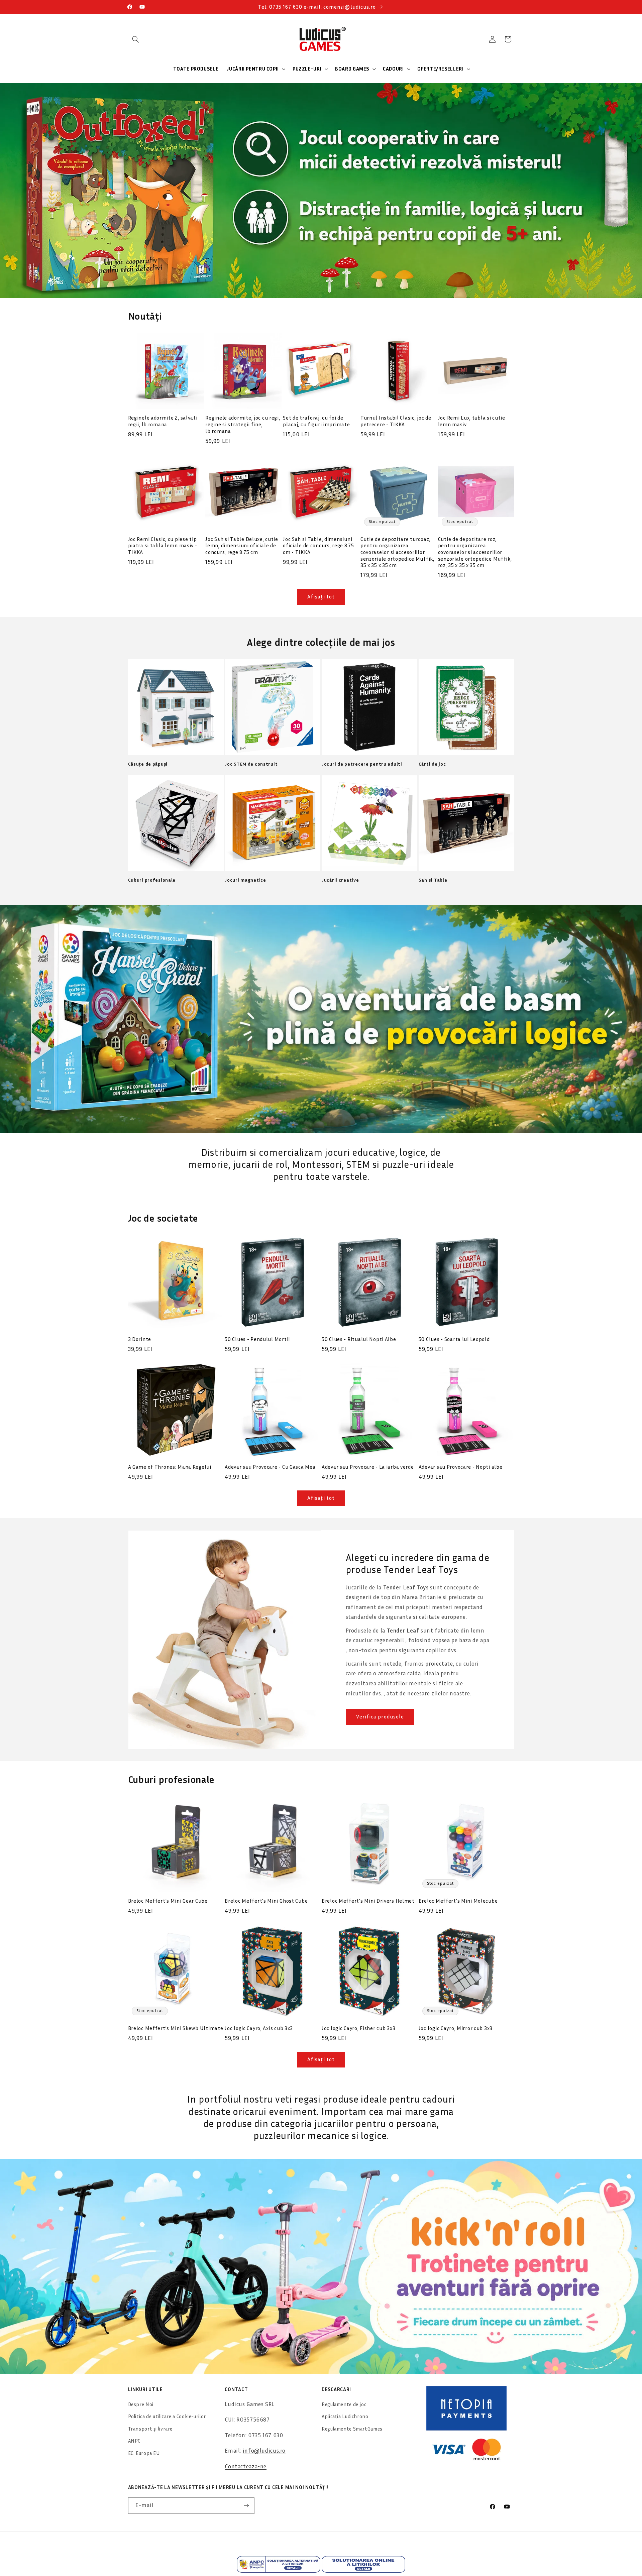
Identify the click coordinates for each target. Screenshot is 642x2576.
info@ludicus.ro (264, 2451)
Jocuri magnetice (245, 880)
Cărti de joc (432, 764)
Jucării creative (340, 880)
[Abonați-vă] (246, 2506)
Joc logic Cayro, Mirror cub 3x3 (456, 2028)
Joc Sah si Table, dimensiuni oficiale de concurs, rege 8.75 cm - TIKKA (318, 545)
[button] (136, 39)
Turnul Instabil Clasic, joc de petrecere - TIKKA (396, 421)
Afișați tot (321, 597)
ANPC (134, 2441)
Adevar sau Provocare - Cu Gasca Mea (270, 1467)
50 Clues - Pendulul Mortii (257, 1339)
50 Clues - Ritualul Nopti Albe (359, 1339)
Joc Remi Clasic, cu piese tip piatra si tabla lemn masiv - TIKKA (163, 545)
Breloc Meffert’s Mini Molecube (458, 1901)
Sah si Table (433, 880)
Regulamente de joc (344, 2404)
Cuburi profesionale (152, 880)
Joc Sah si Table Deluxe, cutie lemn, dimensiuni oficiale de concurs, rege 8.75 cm (242, 545)
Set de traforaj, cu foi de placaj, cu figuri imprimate (316, 421)
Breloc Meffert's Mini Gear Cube (168, 1901)
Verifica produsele (380, 1717)
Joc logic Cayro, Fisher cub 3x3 (358, 2028)
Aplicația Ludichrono (345, 2416)
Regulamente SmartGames (352, 2429)
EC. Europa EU (144, 2453)
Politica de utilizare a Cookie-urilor (167, 2416)
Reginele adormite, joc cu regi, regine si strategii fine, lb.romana (243, 424)
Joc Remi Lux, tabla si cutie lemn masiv (472, 421)
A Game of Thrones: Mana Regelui (170, 1467)
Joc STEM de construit (251, 764)
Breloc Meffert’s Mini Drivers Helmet (368, 1901)
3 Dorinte (140, 1339)
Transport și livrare (150, 2429)
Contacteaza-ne (246, 2466)
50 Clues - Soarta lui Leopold (454, 1339)
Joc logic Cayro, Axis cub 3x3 (259, 2028)
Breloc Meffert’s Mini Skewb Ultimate (176, 2028)
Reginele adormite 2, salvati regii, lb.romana (163, 421)
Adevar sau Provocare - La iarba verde (368, 1467)
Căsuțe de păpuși (148, 764)
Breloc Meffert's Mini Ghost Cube (266, 1901)
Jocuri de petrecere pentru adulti (362, 764)
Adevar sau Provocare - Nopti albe (461, 1467)
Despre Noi (141, 2404)
